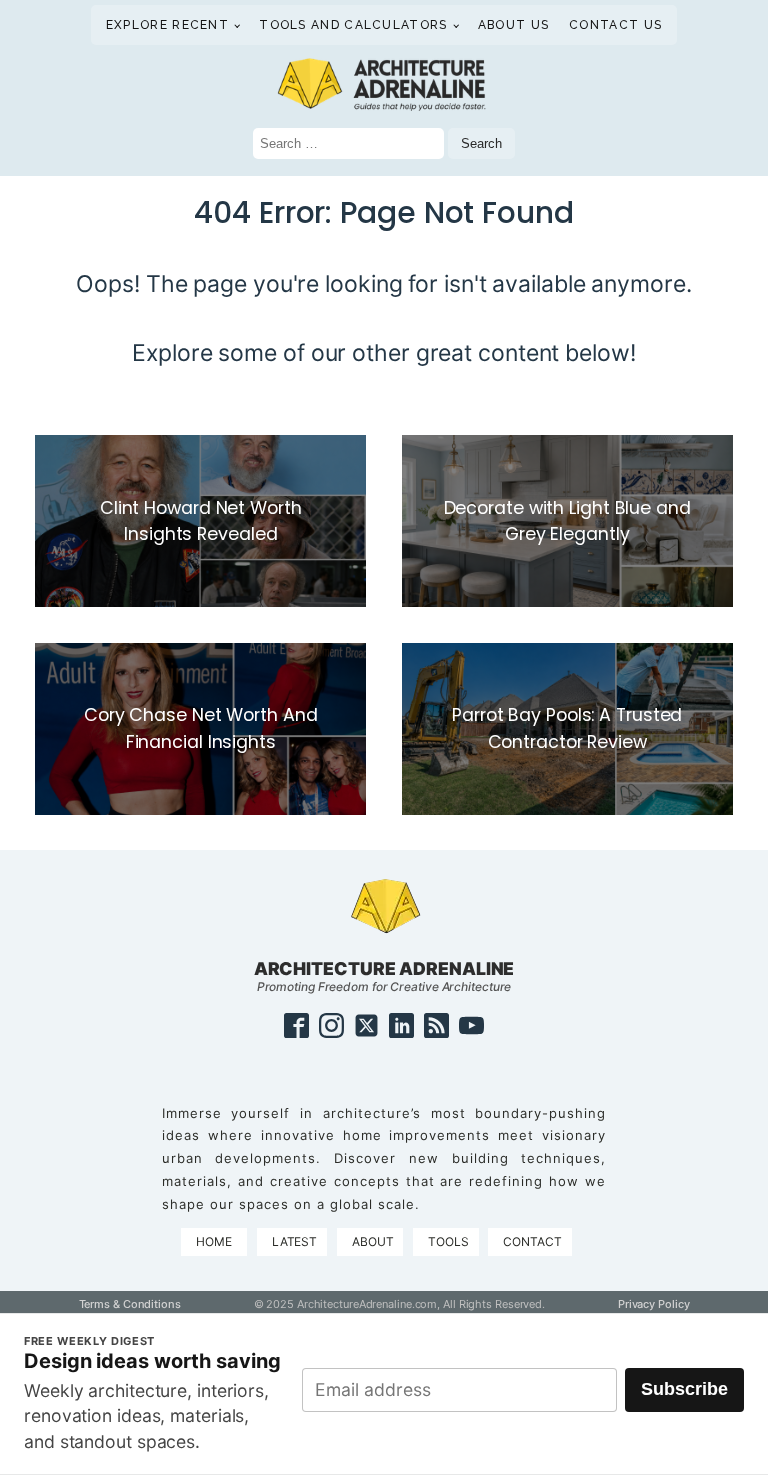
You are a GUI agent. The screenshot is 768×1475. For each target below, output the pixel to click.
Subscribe (684, 1389)
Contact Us (615, 25)
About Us (513, 25)
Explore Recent (167, 25)
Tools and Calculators (353, 25)
